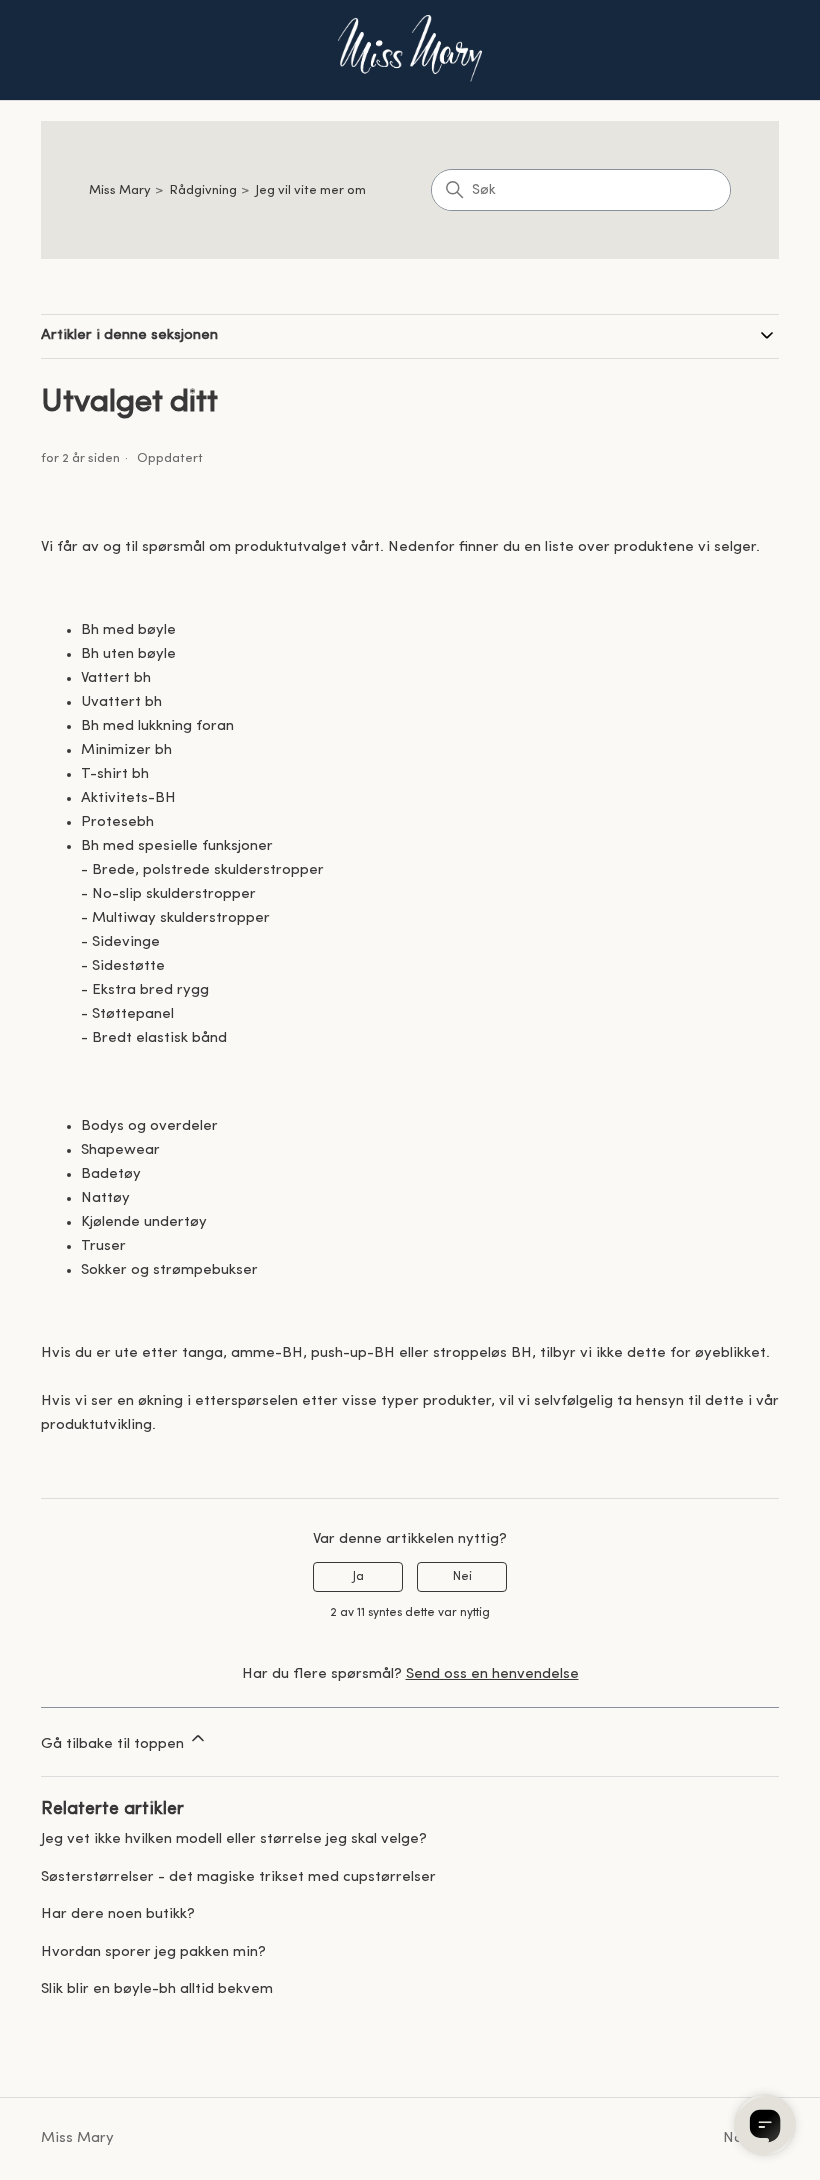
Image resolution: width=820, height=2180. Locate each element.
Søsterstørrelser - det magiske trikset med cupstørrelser (238, 1877)
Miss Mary (120, 190)
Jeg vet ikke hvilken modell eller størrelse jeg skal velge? (234, 1839)
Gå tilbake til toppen (114, 1744)
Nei (462, 1577)
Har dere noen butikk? (118, 1914)
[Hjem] (410, 50)
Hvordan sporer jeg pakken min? (153, 1952)
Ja (358, 1577)
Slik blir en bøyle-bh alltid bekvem (157, 1989)
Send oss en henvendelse (492, 1674)
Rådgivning (203, 190)
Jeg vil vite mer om (311, 190)
